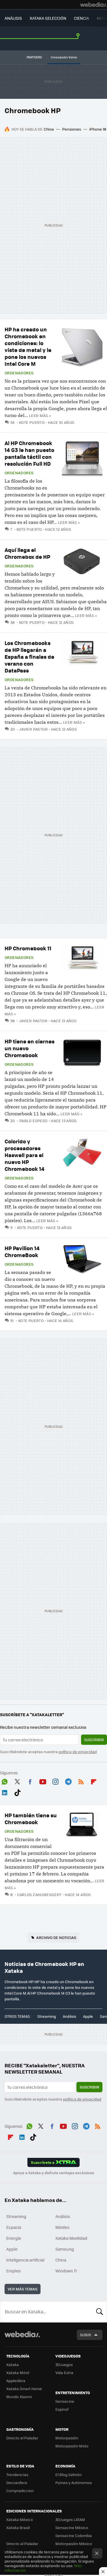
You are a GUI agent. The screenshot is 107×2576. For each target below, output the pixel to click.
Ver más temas (23, 2289)
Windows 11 (66, 2271)
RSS (81, 1781)
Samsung (65, 2249)
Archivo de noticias (56, 1937)
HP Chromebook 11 (28, 948)
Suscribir (94, 1740)
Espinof (62, 2409)
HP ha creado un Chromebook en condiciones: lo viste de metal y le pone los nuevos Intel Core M (28, 346)
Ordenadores (19, 373)
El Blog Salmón (68, 2474)
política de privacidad (78, 1752)
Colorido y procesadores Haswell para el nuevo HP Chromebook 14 (25, 1155)
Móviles (62, 2227)
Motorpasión (67, 2438)
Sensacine (65, 2401)
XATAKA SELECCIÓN (48, 18)
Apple (88, 2016)
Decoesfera (17, 2482)
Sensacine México (72, 2527)
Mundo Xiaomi (19, 2397)
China (49, 129)
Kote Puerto (32, 422)
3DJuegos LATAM (70, 2519)
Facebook (30, 1781)
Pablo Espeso (33, 1121)
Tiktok (17, 1792)
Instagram (55, 1781)
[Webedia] (94, 5)
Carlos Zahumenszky (39, 1894)
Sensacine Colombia (74, 2535)
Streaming (47, 2016)
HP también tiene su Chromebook (31, 1819)
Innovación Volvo (64, 57)
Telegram (68, 1781)
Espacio (14, 2227)
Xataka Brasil (18, 2527)
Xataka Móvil (18, 2373)
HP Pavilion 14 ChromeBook (22, 1251)
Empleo (13, 2271)
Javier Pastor (34, 729)
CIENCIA (81, 18)
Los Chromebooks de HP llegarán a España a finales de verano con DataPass (29, 657)
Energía (14, 2238)
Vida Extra (64, 2373)
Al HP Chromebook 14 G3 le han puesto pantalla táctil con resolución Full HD (29, 453)
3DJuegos (64, 2364)
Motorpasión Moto (72, 2446)
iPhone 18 (98, 129)
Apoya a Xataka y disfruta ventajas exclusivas (54, 2173)
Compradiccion (20, 2491)
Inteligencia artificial (25, 2260)
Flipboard (94, 1781)
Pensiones (72, 129)
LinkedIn (5, 1792)
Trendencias (17, 2474)
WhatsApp (5, 1781)
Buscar (100, 2312)
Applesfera (16, 2381)
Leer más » (40, 415)
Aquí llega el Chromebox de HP (27, 553)
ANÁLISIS (13, 18)
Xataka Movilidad (71, 2238)
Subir (85, 2335)
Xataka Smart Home (24, 2389)
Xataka (13, 2364)
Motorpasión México (74, 2543)
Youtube (43, 1781)
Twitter (17, 1781)
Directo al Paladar (22, 2438)
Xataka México (20, 2519)
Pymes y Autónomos (74, 2482)
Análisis (69, 2016)
